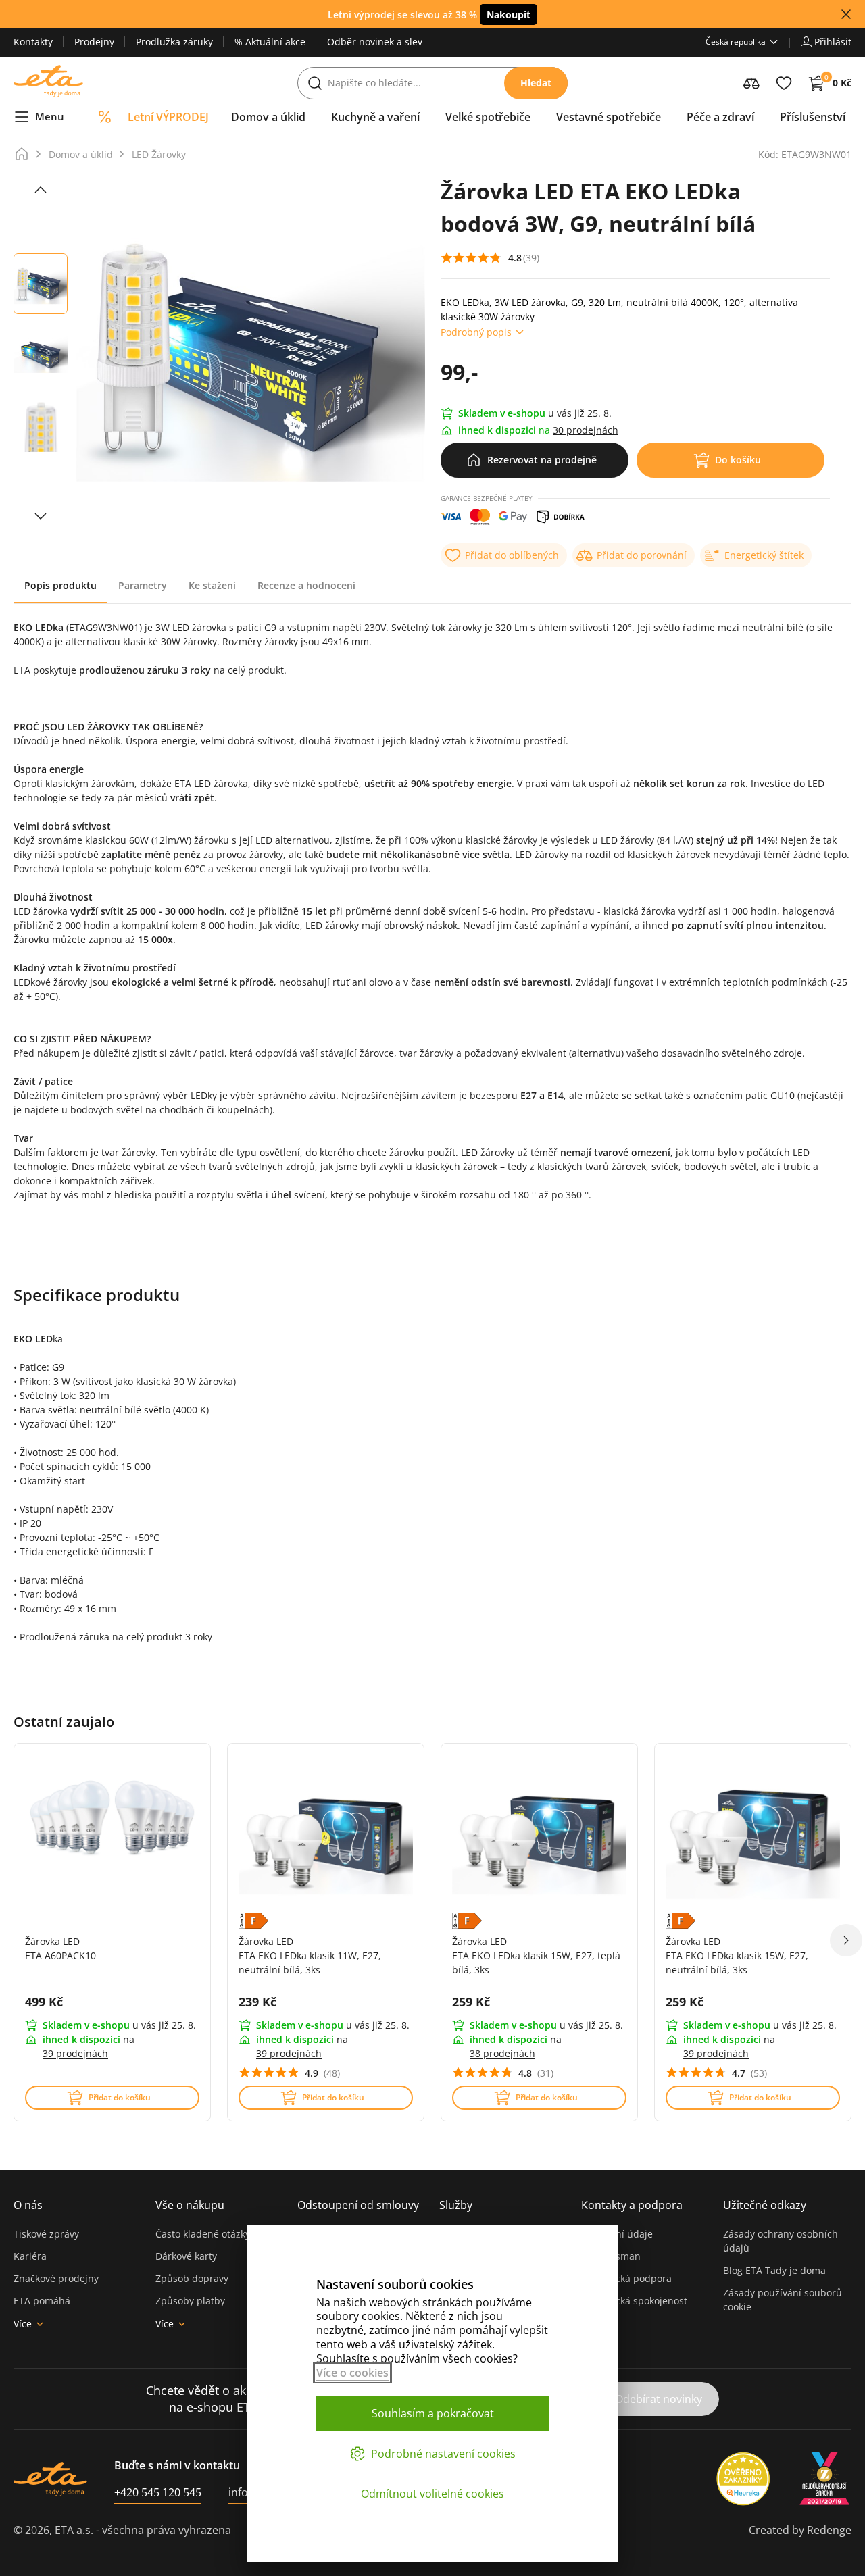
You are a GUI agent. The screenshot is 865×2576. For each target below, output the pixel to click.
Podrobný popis (476, 332)
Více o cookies (352, 2373)
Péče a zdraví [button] (720, 117)
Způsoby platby (190, 2301)
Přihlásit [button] (833, 42)
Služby (456, 2205)
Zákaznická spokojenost (634, 2301)
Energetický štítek (764, 555)
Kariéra (30, 2256)
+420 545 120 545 (158, 2492)
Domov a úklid (81, 154)
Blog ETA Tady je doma (774, 2270)
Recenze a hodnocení (306, 585)
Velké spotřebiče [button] (488, 117)
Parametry (143, 585)
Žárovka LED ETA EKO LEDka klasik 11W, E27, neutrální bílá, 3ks (310, 1955)
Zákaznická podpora (626, 2278)
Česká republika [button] (736, 42)
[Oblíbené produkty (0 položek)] (784, 83)
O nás (28, 2205)
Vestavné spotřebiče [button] (609, 117)
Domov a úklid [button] (268, 117)
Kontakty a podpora (632, 2205)
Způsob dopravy (192, 2278)
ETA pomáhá (42, 2301)
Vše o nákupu (190, 2205)
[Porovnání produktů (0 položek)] (751, 83)
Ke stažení (212, 585)
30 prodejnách (586, 430)
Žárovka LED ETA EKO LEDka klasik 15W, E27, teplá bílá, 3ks (536, 1955)
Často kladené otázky (203, 2234)
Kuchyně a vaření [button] (375, 117)
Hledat (536, 83)
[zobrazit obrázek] (41, 190)
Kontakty (33, 42)
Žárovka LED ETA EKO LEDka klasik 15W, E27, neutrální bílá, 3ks (737, 1955)
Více (23, 2324)
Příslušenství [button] (813, 117)
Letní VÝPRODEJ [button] (168, 117)
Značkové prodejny (56, 2278)
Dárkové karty (186, 2256)
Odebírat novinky (659, 2399)
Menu (50, 116)
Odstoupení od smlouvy (358, 2205)
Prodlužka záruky (174, 42)
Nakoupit (509, 15)
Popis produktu (60, 585)
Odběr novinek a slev (375, 42)
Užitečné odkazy (765, 2205)
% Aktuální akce (270, 42)
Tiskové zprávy (46, 2234)
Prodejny (94, 42)
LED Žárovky (159, 154)
